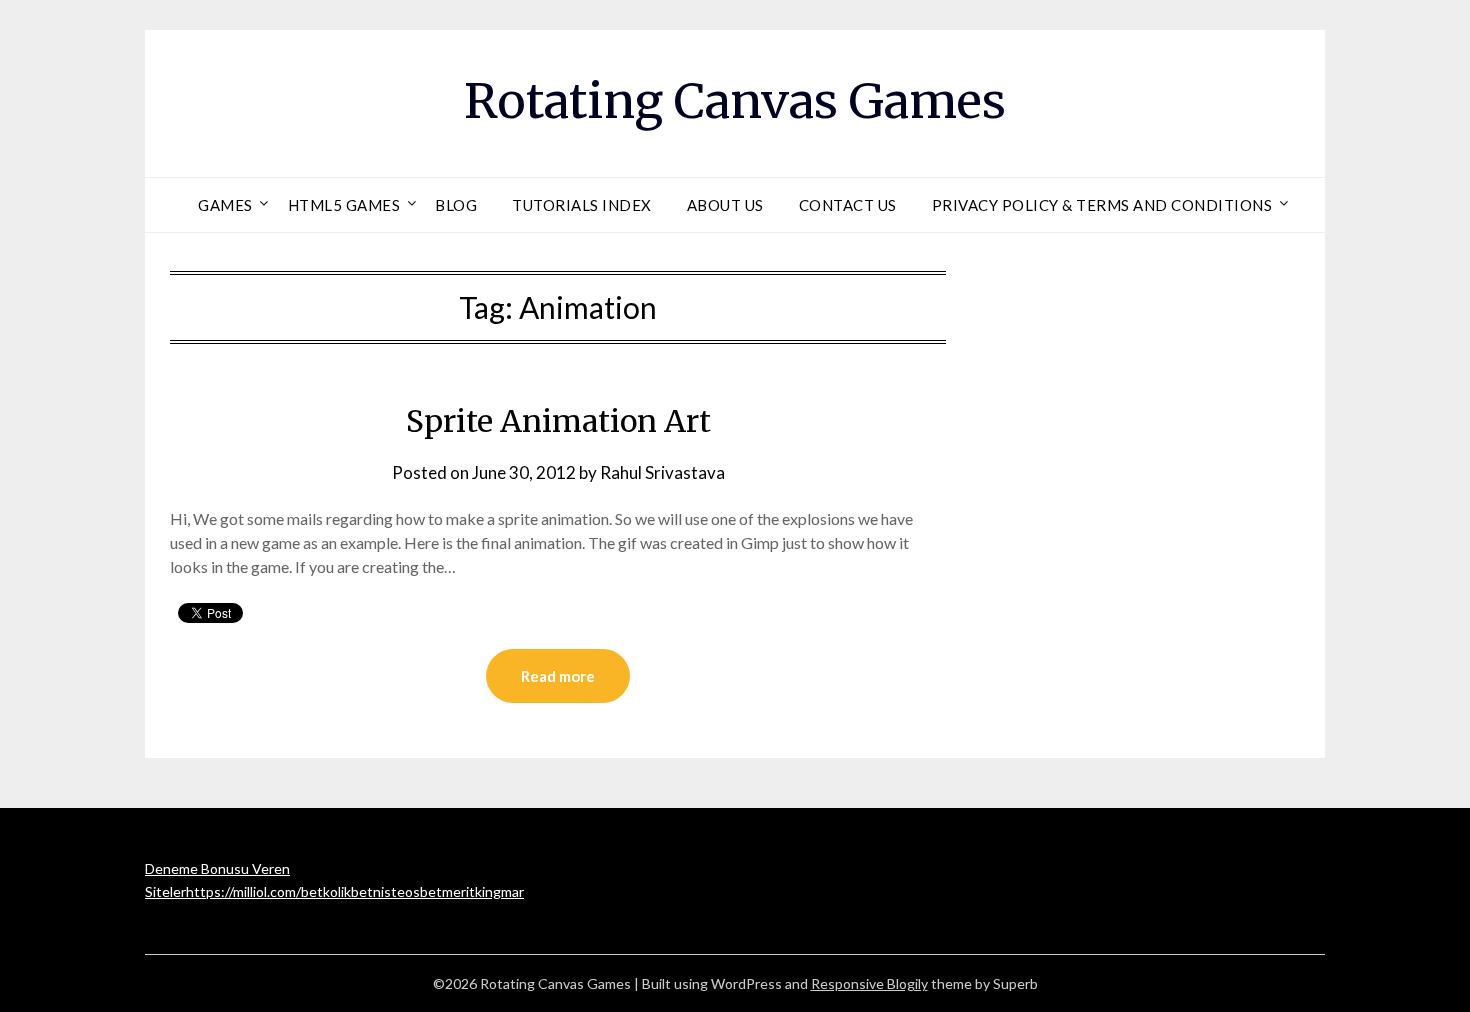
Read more (558, 676)
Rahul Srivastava (662, 472)
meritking (471, 891)
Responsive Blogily (869, 983)
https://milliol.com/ (243, 891)
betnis (371, 891)
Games (225, 205)
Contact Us (848, 205)
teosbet (416, 891)
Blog (456, 205)
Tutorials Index (582, 205)
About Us (725, 205)
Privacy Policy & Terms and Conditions (1102, 205)
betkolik (326, 891)
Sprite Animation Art (558, 421)
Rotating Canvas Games (735, 101)
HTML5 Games (344, 205)
